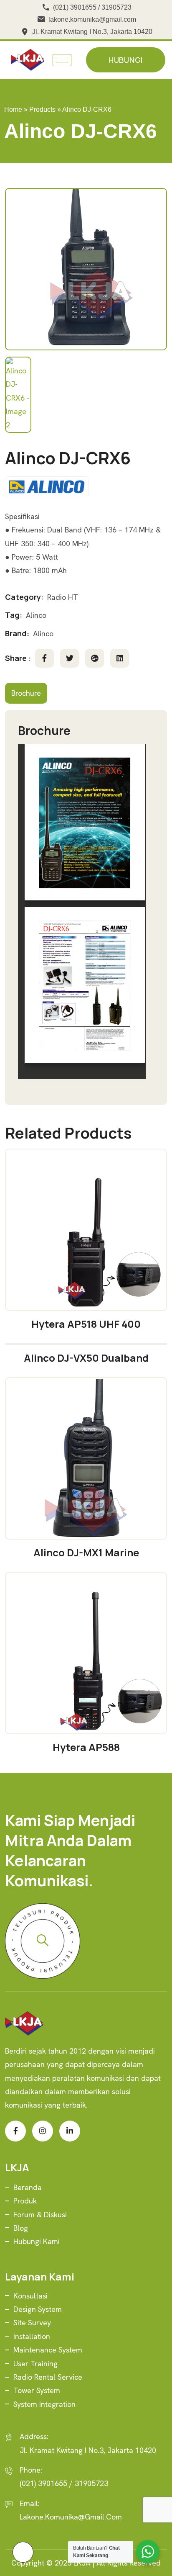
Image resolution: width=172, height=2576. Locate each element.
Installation (32, 2336)
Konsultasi (30, 2296)
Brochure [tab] (26, 693)
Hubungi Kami (37, 2241)
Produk (25, 2201)
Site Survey (32, 2323)
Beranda (28, 2187)
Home (13, 109)
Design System (38, 2309)
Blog (21, 2228)
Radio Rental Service (48, 2377)
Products (42, 109)
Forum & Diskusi (40, 2215)
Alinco (36, 615)
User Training (35, 2364)
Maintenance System (48, 2350)
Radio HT (63, 597)
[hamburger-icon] (62, 60)
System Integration (44, 2404)
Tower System (37, 2390)
